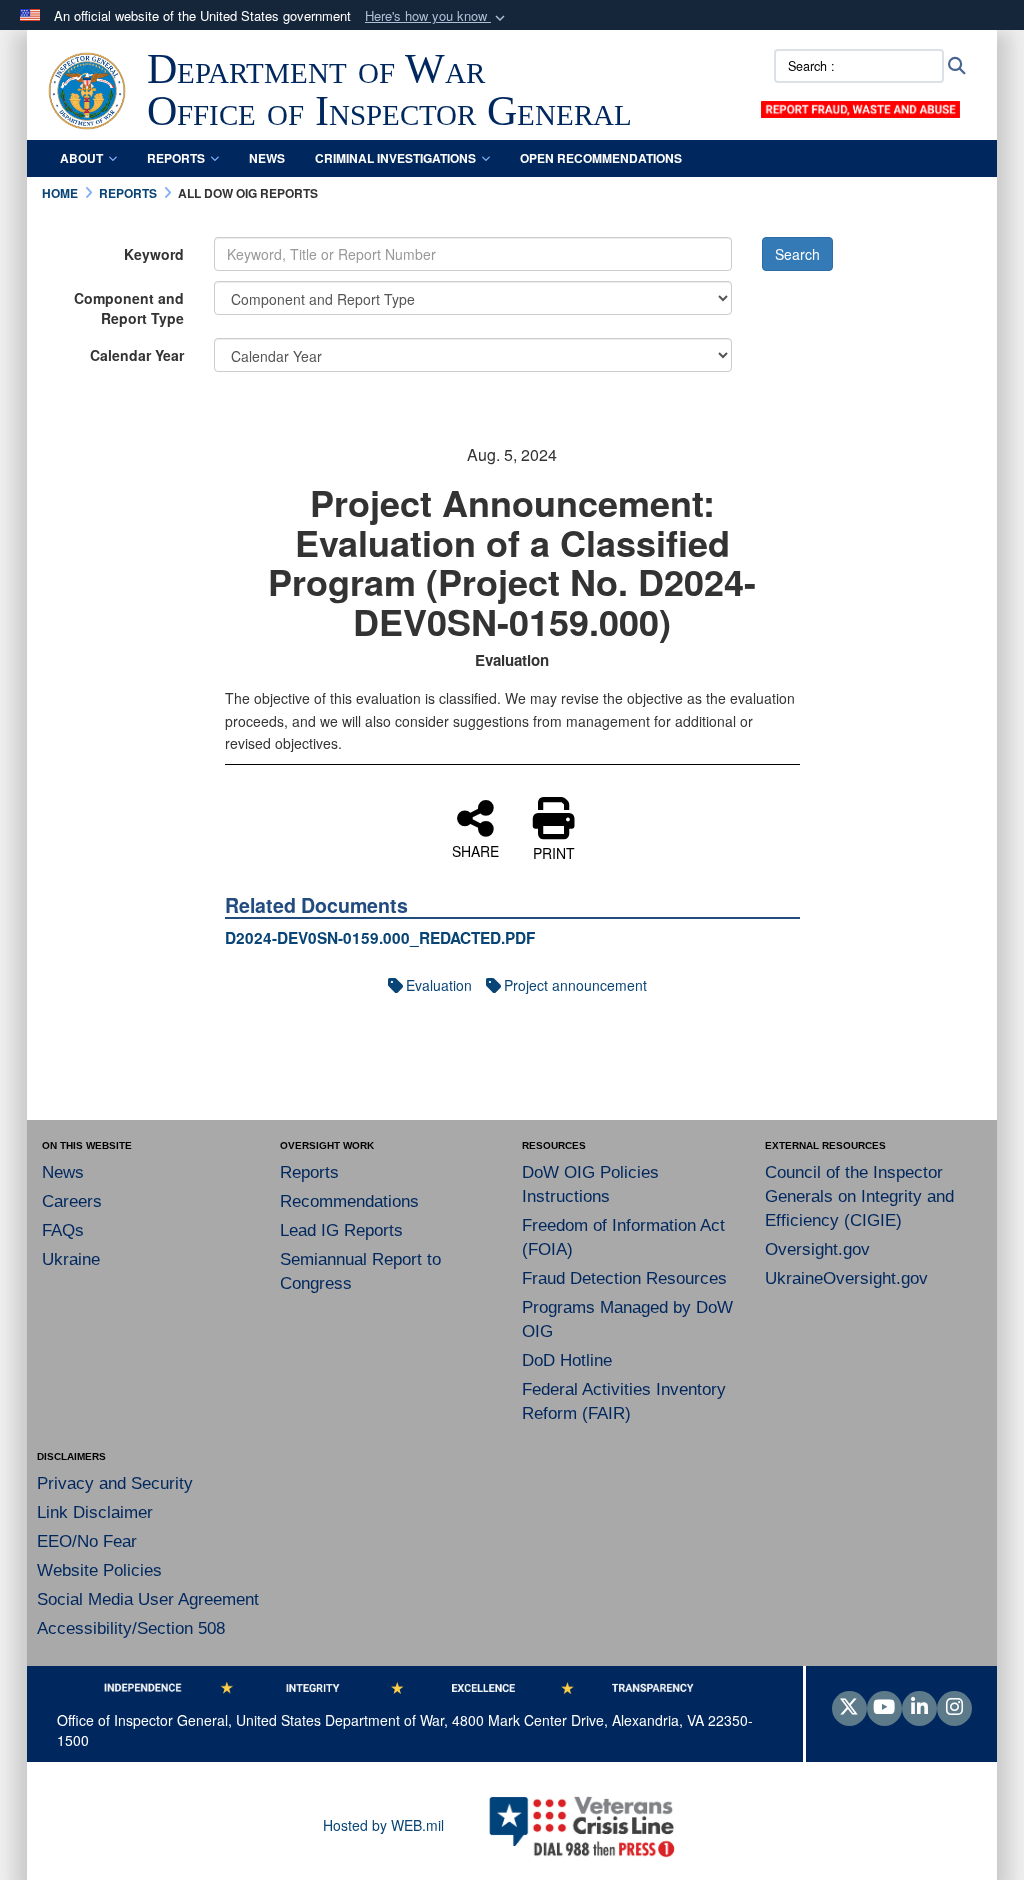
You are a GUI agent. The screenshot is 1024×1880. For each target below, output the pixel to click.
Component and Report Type (129, 308)
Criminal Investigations (395, 158)
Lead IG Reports (341, 1230)
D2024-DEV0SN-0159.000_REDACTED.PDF (380, 938)
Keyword (154, 254)
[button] (437, 16)
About (81, 158)
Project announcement (575, 985)
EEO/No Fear (87, 1541)
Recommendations (349, 1201)
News (267, 158)
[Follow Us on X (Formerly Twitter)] (849, 1708)
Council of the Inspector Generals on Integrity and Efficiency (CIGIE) (859, 1196)
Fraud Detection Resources (624, 1278)
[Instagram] (954, 1708)
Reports (176, 158)
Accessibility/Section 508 (131, 1628)
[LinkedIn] (919, 1708)
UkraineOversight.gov (846, 1278)
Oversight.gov (817, 1249)
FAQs (63, 1230)
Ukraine (71, 1259)
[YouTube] (884, 1708)
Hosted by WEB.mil (383, 1825)
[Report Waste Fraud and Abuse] (860, 107)
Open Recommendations (601, 158)
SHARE (475, 850)
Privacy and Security (115, 1483)
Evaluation (439, 985)
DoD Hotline (567, 1360)
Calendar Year (137, 355)
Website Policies (99, 1570)
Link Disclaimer (95, 1512)
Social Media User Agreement (148, 1599)
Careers (72, 1201)
